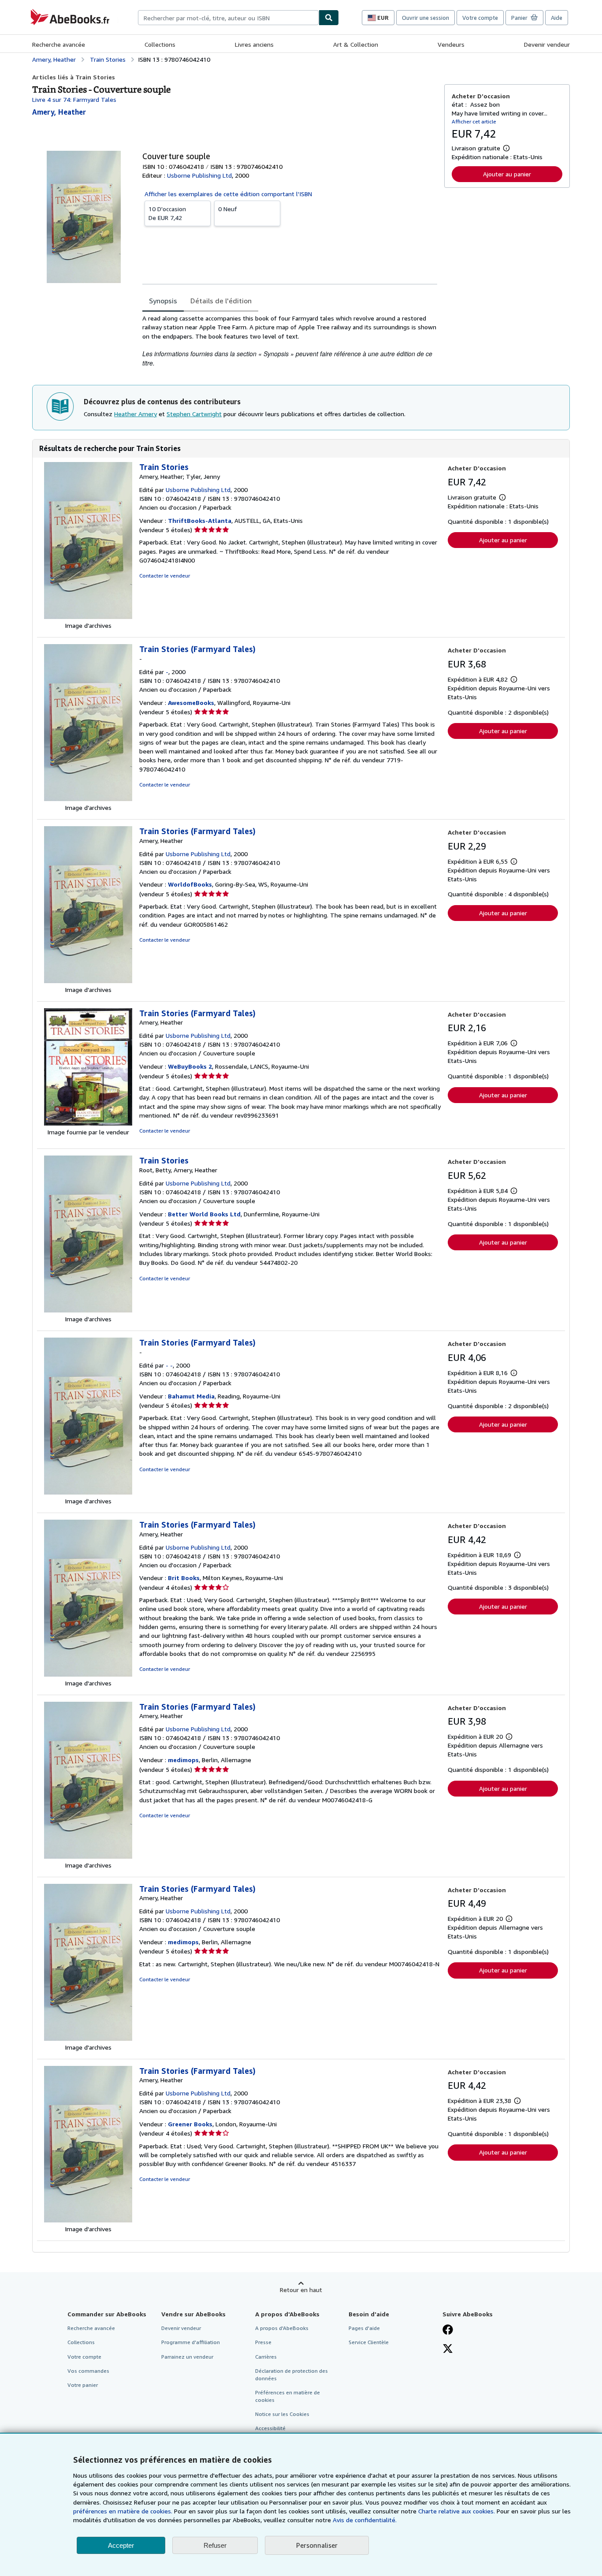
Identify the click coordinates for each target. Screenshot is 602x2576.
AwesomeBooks (191, 703)
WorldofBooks (190, 884)
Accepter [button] (121, 2545)
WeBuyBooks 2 (190, 1066)
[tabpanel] (290, 341)
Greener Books (190, 2124)
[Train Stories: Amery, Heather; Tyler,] (88, 617)
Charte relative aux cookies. (457, 2511)
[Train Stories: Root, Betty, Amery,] (88, 1310)
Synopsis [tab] (163, 301)
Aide (557, 18)
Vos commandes (88, 2371)
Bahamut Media (191, 1396)
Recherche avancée (59, 44)
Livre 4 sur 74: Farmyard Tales (74, 99)
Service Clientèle (369, 2342)
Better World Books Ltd (204, 1214)
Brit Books (184, 1578)
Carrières (266, 2357)
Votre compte (480, 18)
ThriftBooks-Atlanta (200, 520)
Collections (160, 44)
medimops (183, 1760)
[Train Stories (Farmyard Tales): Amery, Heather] (88, 981)
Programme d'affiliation (191, 2342)
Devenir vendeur (547, 44)
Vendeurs (451, 44)
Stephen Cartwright (194, 414)
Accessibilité (270, 2428)
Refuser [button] (215, 2545)
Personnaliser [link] (317, 2545)
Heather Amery (136, 414)
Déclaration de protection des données (292, 2375)
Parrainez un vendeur (187, 2357)
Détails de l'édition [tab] (221, 301)
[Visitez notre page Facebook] (448, 2330)
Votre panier (83, 2385)
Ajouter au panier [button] (507, 174)
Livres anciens (254, 44)
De (167, 213)
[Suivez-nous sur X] (448, 2349)
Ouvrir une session (425, 18)
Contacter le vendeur (165, 576)
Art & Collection (356, 44)
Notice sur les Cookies (282, 2414)
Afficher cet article (474, 121)
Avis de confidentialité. (365, 2520)
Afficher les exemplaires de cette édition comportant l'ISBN (228, 194)
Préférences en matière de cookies (288, 2396)
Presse (263, 2342)
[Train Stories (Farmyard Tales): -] (88, 799)
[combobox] (228, 18)
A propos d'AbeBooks (282, 2328)
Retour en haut (301, 2290)
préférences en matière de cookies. (123, 2511)
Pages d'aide (364, 2328)
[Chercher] (329, 18)
